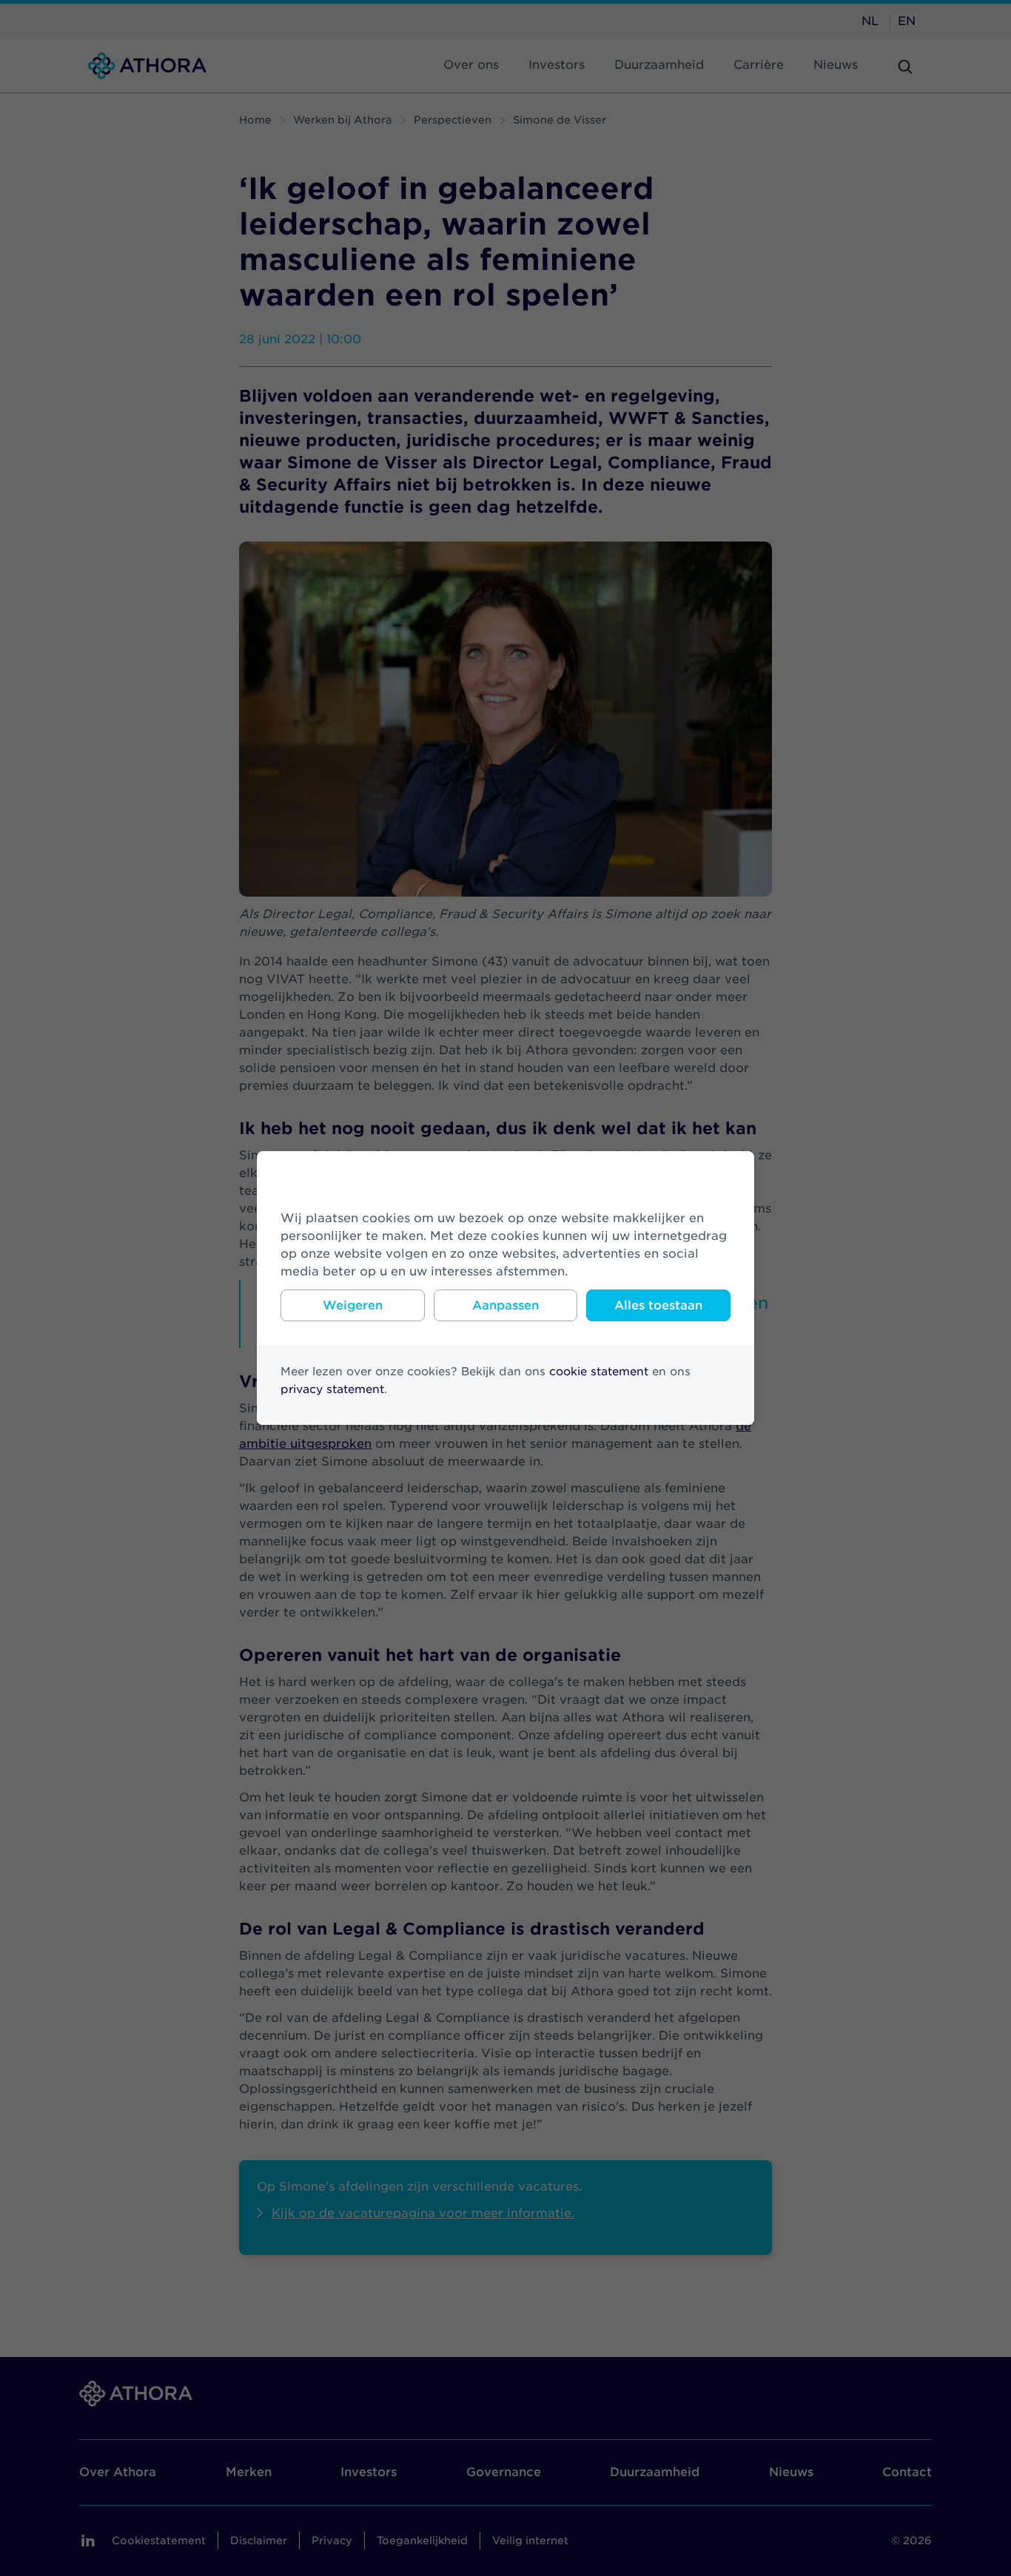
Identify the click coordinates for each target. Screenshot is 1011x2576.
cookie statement (599, 1372)
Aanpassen (505, 1305)
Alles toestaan (658, 1305)
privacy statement (332, 1389)
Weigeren (353, 1305)
